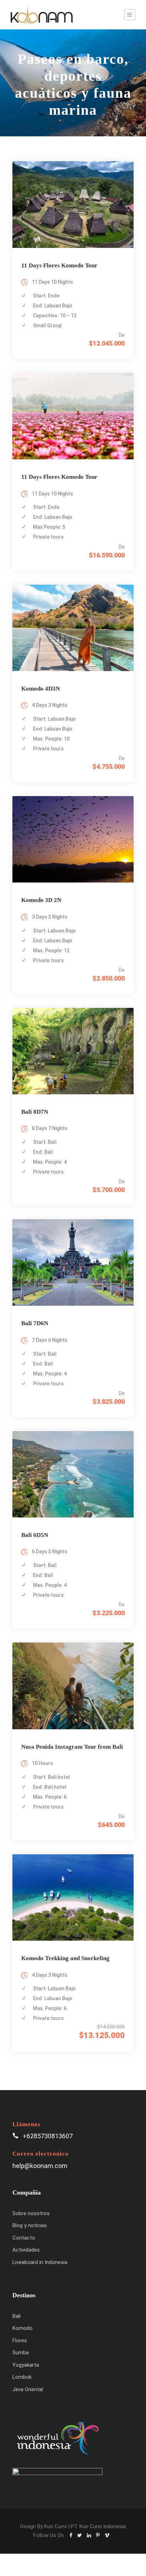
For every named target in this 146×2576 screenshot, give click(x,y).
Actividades (26, 2250)
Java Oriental (28, 2389)
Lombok (22, 2377)
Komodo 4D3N (41, 689)
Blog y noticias (30, 2225)
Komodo (23, 2328)
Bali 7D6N (35, 1323)
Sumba (21, 2353)
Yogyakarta (26, 2365)
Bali (16, 2316)
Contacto (24, 2238)
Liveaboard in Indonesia (40, 2262)
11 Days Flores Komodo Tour (59, 265)
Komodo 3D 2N (41, 900)
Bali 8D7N (35, 1112)
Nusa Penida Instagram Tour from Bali (72, 1747)
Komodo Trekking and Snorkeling (65, 1958)
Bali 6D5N (35, 1535)
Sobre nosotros (31, 2213)
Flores (20, 2340)
